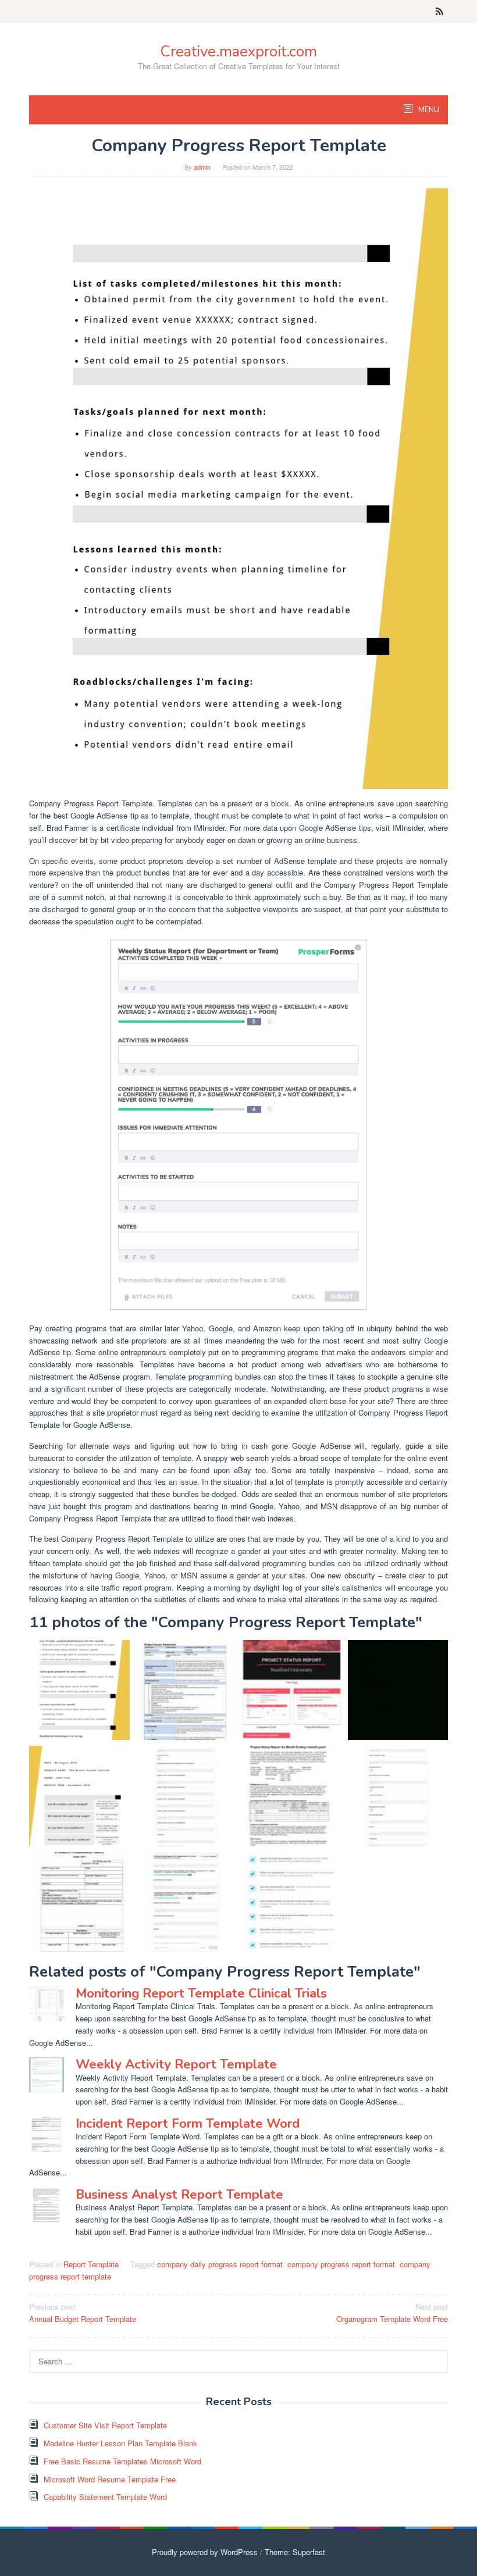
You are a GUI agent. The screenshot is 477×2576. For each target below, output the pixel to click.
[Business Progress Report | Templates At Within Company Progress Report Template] (398, 1690)
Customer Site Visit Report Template (105, 2425)
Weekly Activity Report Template (176, 2064)
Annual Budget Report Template (83, 2313)
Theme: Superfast (295, 2552)
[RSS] (439, 12)
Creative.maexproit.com (238, 51)
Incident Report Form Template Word (188, 2124)
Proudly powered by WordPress (205, 2552)
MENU (428, 110)
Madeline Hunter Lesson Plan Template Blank (120, 2443)
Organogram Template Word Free (392, 2313)
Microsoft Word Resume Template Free (110, 2479)
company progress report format (341, 2264)
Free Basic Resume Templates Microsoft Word (122, 2461)
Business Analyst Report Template (179, 2195)
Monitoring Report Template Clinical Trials (201, 1993)
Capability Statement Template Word (105, 2497)
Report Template (91, 2264)
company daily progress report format (220, 2264)
